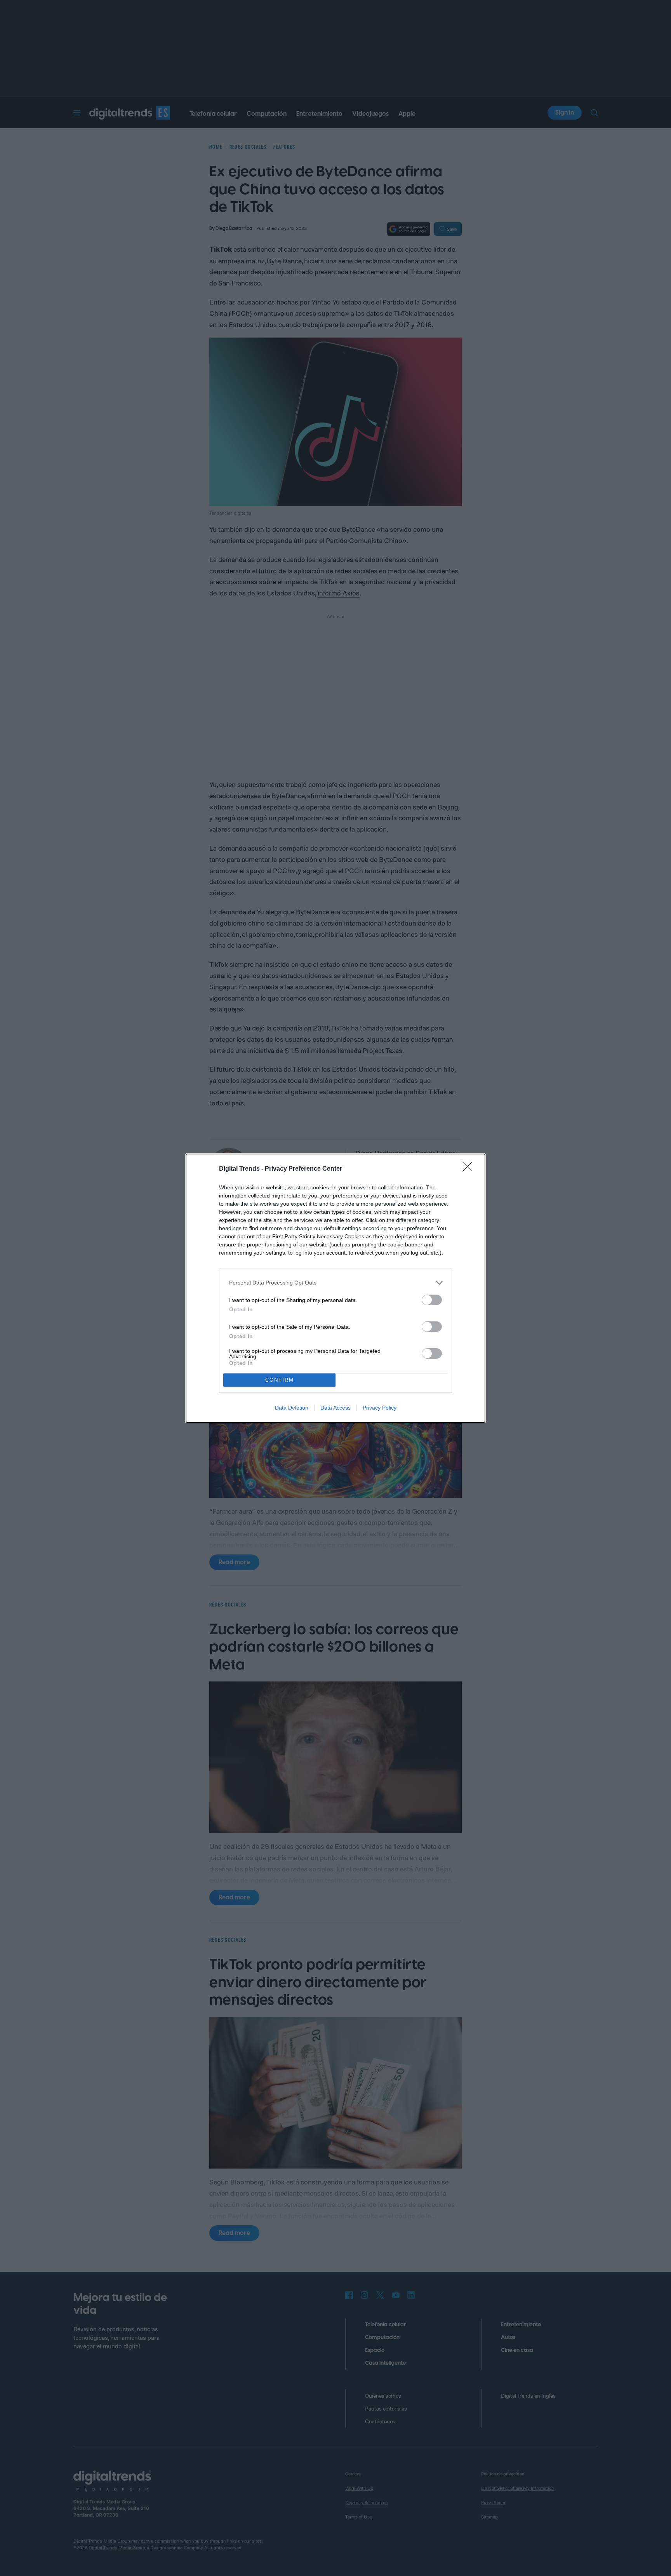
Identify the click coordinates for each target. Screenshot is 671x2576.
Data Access (335, 1408)
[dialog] (335, 1288)
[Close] (470, 1169)
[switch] (432, 1300)
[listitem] (335, 1283)
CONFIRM (280, 1380)
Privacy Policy (380, 1408)
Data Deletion (292, 1408)
